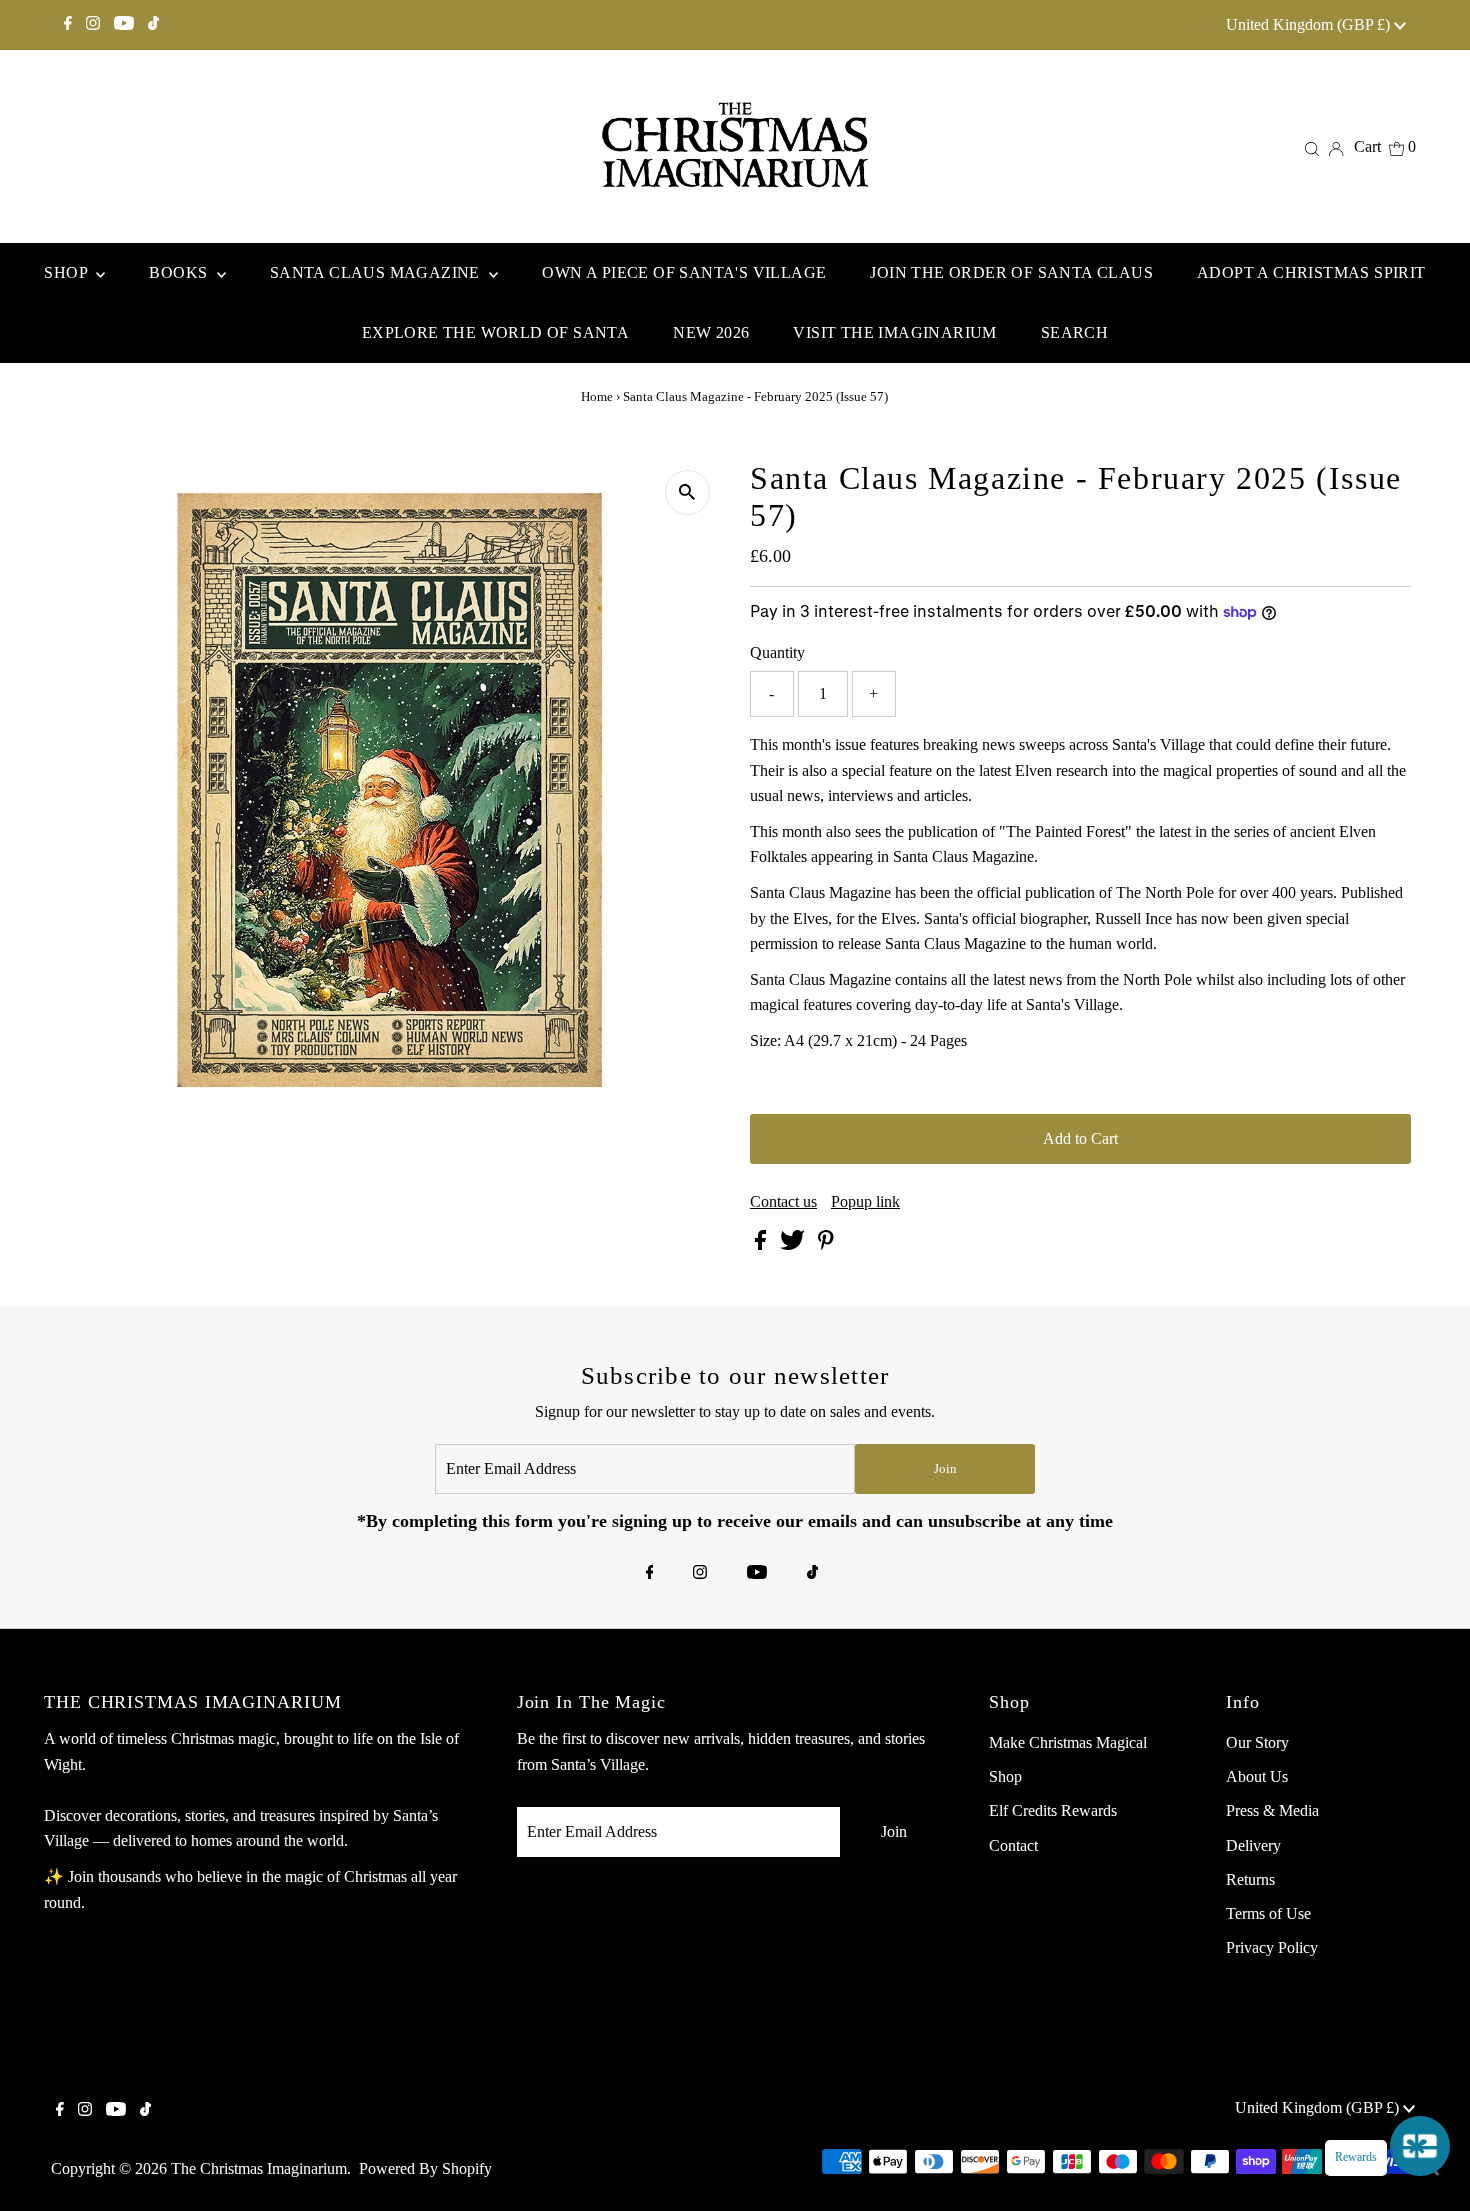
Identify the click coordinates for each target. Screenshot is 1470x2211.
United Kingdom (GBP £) (1310, 24)
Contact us (783, 1202)
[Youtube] (124, 25)
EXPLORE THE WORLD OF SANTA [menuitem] (495, 332)
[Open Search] (1312, 147)
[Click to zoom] (687, 492)
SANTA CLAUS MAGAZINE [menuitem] (377, 272)
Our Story (1257, 1742)
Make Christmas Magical (1068, 1742)
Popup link (865, 1202)
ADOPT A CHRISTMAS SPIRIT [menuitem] (1311, 272)
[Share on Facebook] (762, 1244)
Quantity (777, 652)
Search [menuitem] (1074, 332)
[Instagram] (93, 25)
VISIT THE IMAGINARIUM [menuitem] (894, 332)
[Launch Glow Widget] (1420, 2146)
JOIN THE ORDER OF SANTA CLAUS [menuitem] (1011, 272)
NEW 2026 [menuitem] (711, 332)
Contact (1013, 1845)
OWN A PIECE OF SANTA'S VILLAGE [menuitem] (684, 272)
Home (597, 396)
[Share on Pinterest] (826, 1244)
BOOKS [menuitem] (180, 272)
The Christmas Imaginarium (259, 2168)
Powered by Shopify (425, 2168)
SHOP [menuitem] (67, 272)
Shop (1005, 1776)
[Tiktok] (153, 25)
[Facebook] (68, 25)
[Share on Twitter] (794, 1244)
